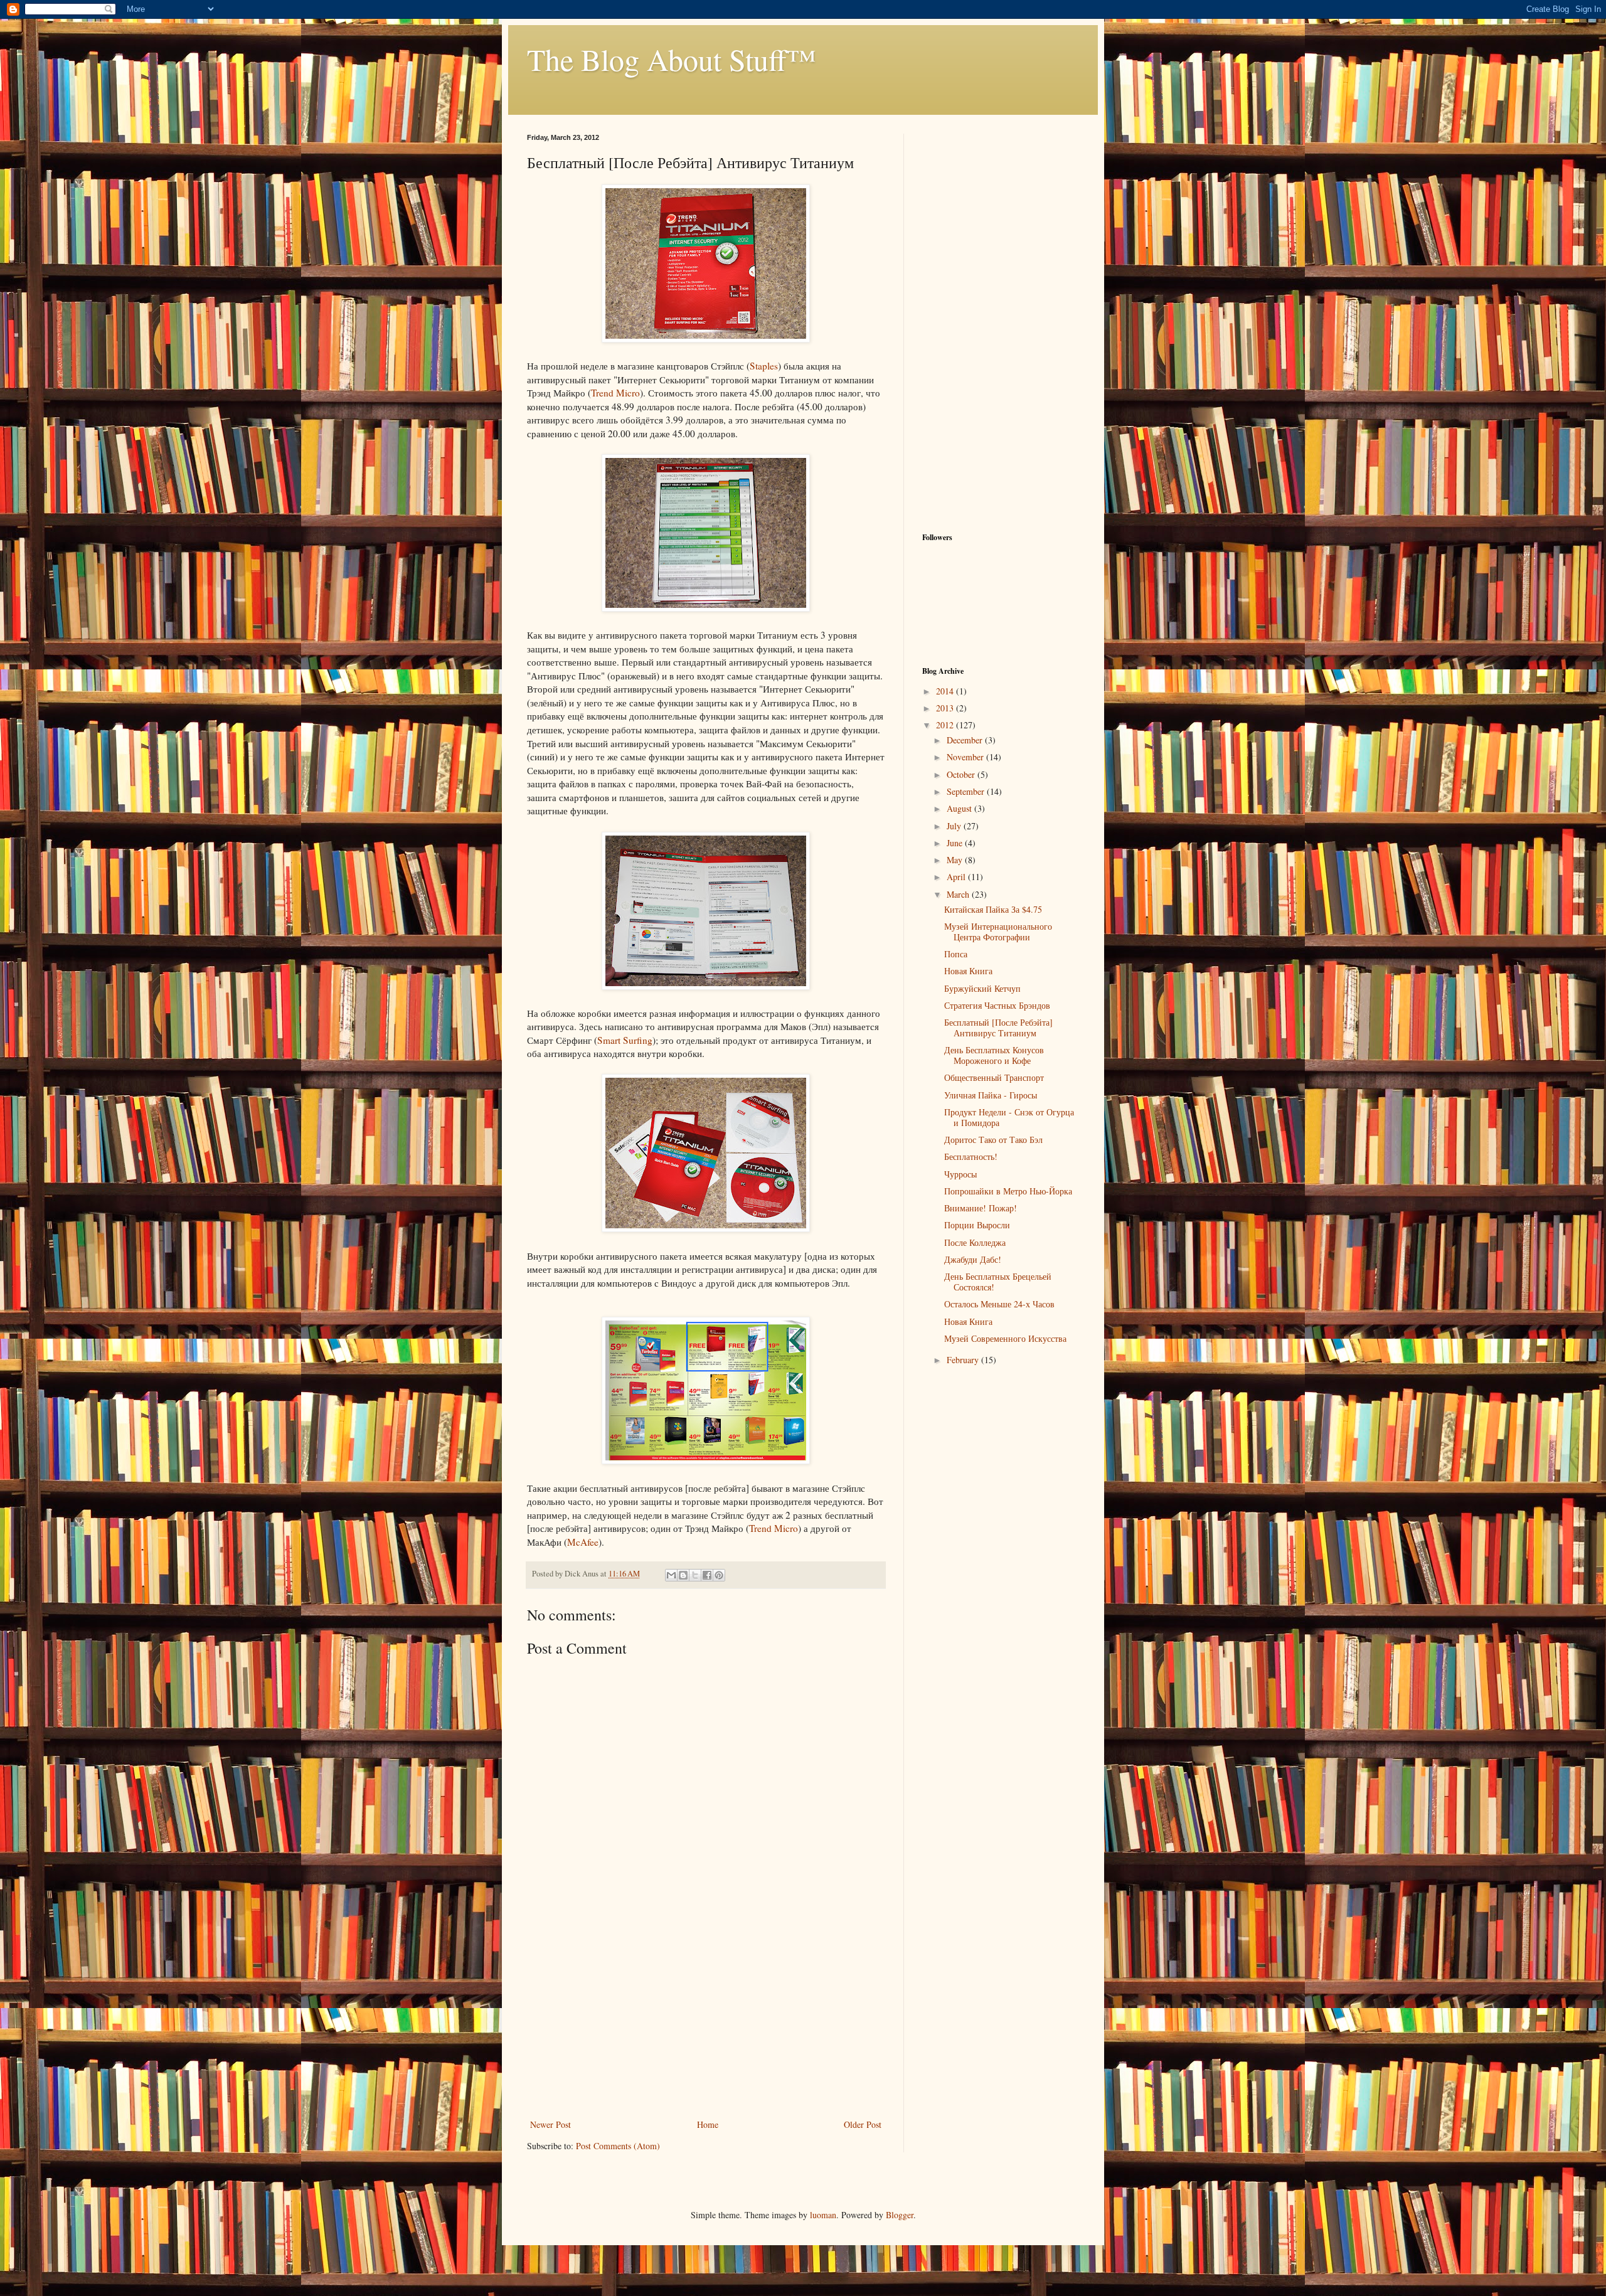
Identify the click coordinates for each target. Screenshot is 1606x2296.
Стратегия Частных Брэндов (997, 1005)
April (957, 877)
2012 (946, 725)
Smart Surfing (625, 1040)
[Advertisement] (706, 2022)
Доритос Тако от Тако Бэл (993, 1140)
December (966, 740)
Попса (956, 954)
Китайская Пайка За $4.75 (993, 909)
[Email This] (671, 1575)
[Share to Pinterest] (719, 1575)
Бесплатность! (971, 1156)
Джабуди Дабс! (973, 1259)
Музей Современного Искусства (1005, 1338)
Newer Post (550, 2124)
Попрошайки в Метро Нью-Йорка (1008, 1191)
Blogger (900, 2215)
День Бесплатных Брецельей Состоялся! (998, 1282)
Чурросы (960, 1174)
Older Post (863, 2124)
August (960, 808)
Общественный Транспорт (994, 1077)
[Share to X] (695, 1575)
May (956, 860)
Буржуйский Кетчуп (982, 988)
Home (708, 2124)
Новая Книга (968, 971)
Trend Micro (615, 393)
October (962, 774)
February (964, 1360)
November (966, 757)
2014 (946, 691)
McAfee (583, 1542)
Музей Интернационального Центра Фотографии (998, 932)
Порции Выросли (977, 1225)
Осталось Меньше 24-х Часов (999, 1304)
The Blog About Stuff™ (672, 59)
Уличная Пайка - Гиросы (991, 1095)
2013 (946, 708)
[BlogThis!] (683, 1575)
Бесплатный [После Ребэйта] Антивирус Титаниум (998, 1028)
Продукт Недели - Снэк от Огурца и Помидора (1009, 1117)
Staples (764, 366)
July (955, 826)
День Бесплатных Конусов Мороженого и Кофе (994, 1055)
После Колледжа (975, 1242)
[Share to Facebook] (707, 1575)
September (967, 791)
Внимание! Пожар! (981, 1208)
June (956, 843)
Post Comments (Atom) (618, 2146)
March (959, 894)
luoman (823, 2215)
